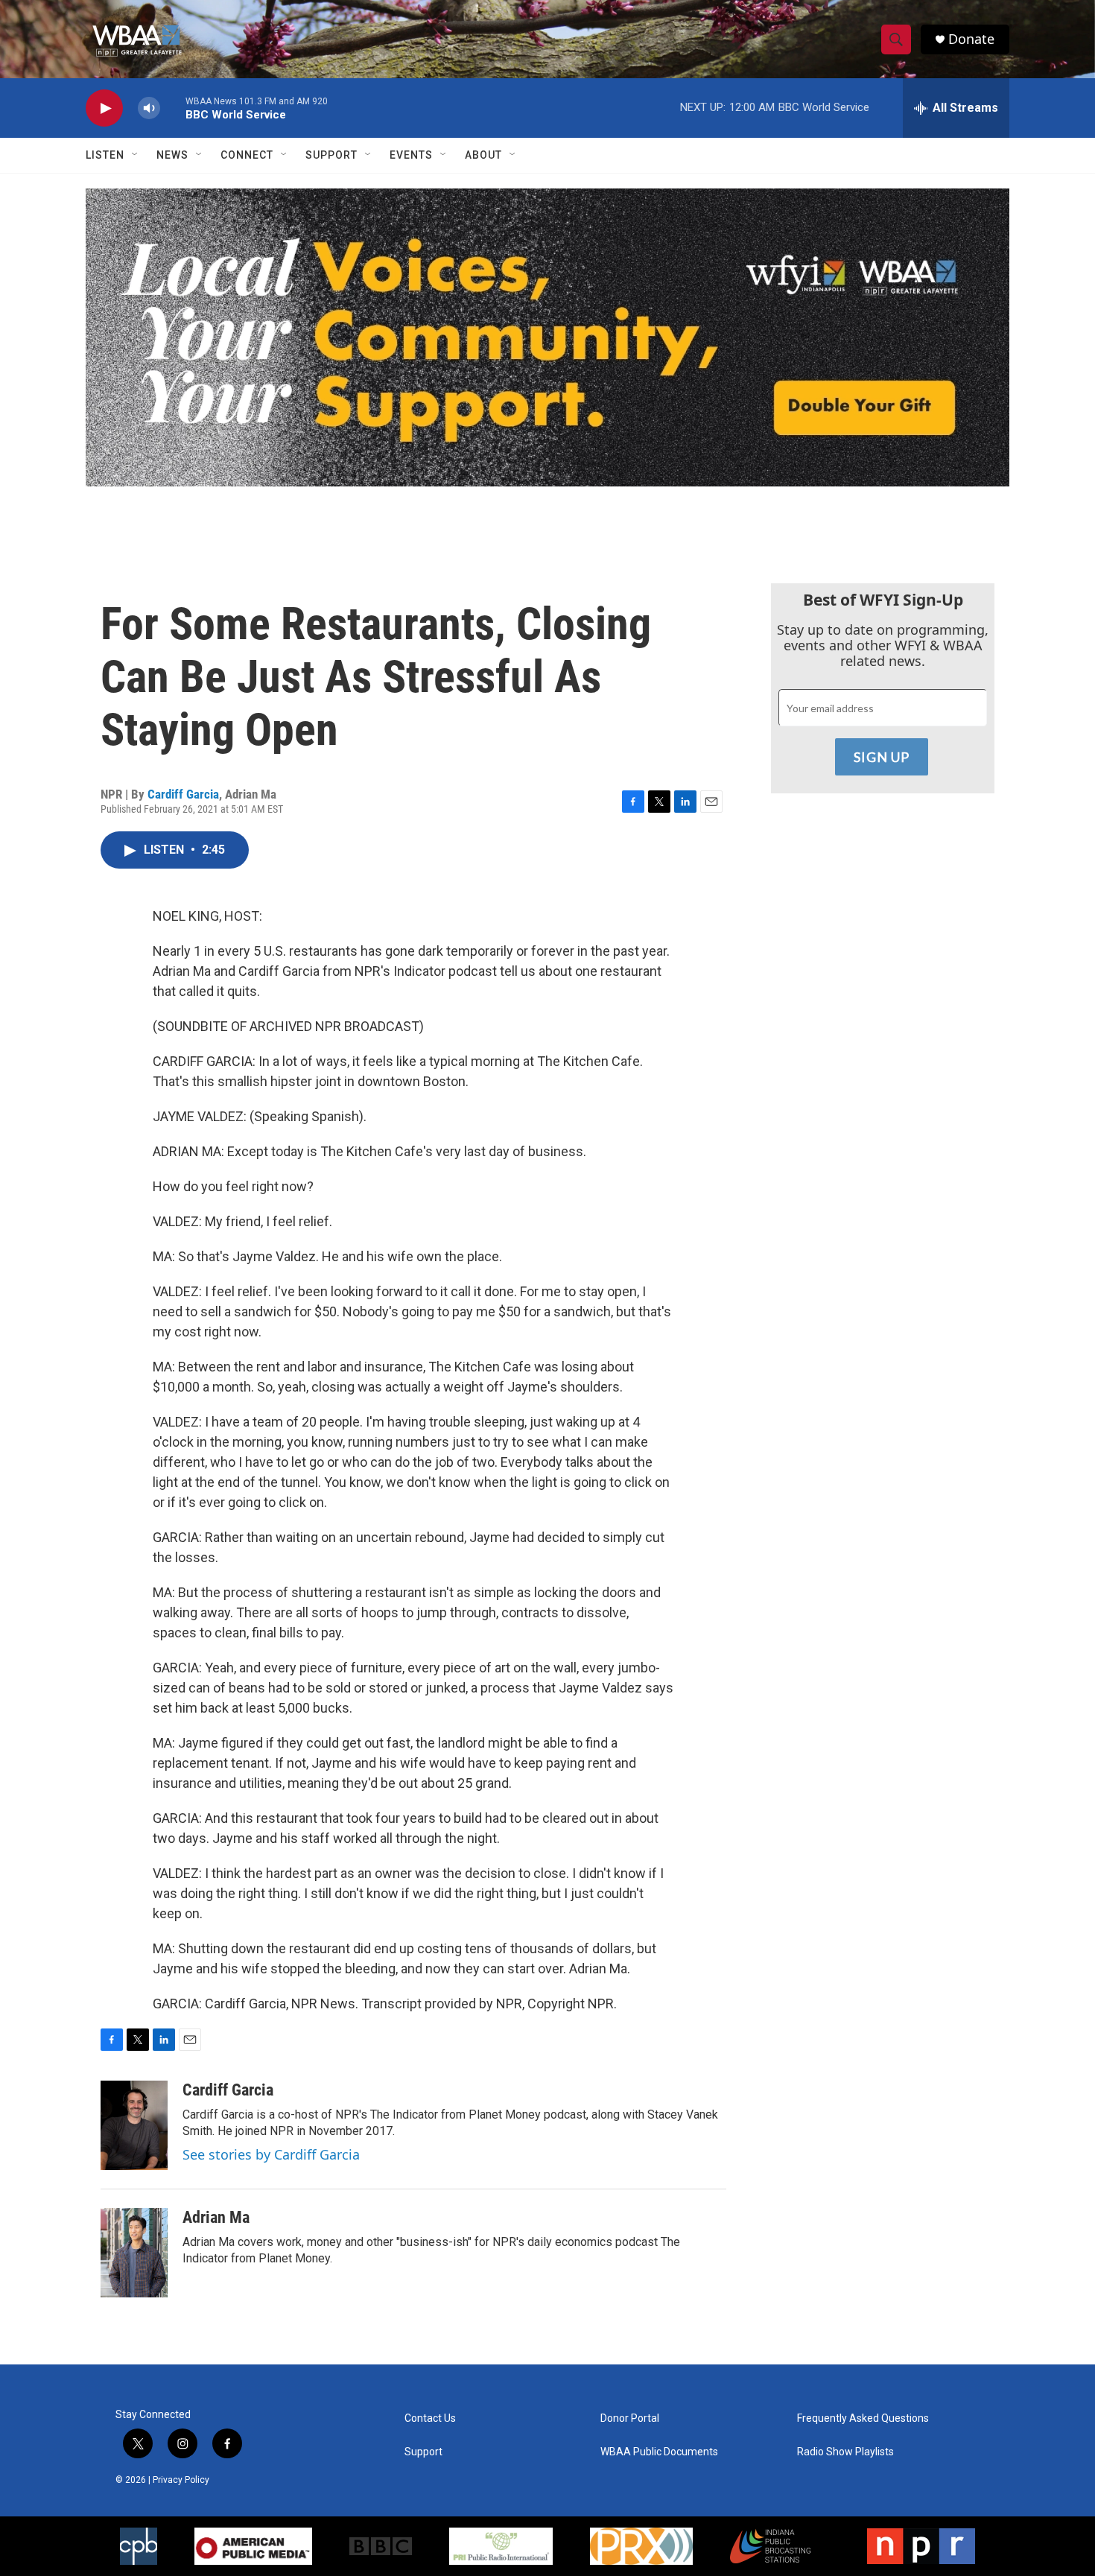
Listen (105, 155)
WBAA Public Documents (659, 2452)
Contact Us (430, 2418)
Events (411, 155)
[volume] (149, 108)
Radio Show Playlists (845, 2452)
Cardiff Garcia (183, 794)
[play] (104, 108)
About (483, 155)
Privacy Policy (181, 2480)
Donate (971, 39)
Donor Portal (630, 2418)
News (172, 155)
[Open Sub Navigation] (136, 155)
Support (331, 155)
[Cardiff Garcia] (134, 2125)
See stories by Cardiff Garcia (271, 2154)
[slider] (173, 108)
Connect (247, 155)
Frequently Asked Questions (863, 2418)
